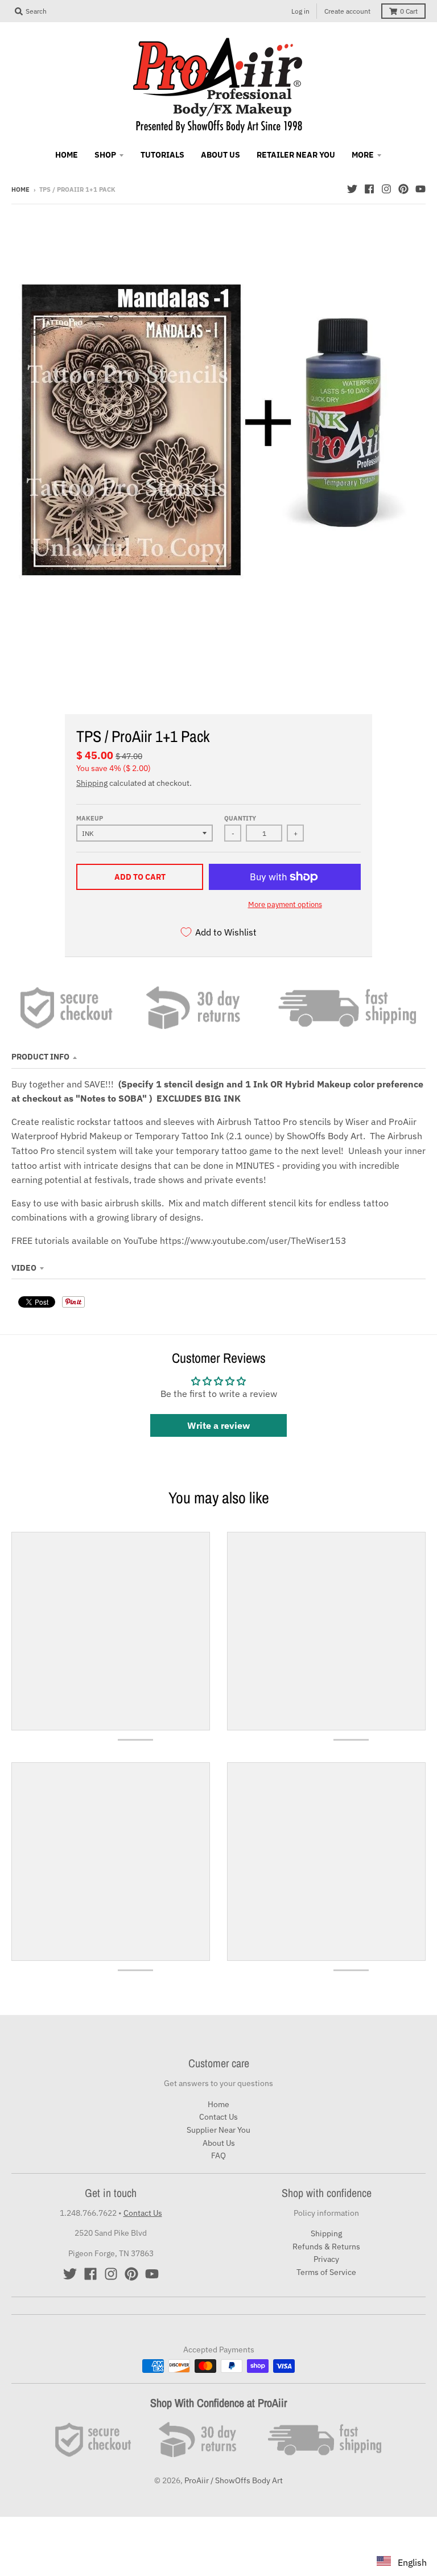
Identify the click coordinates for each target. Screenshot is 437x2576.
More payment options (285, 904)
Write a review (218, 1425)
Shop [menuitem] (105, 155)
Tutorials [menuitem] (162, 155)
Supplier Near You (218, 2130)
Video (24, 1268)
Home (20, 189)
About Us (219, 2143)
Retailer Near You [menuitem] (296, 155)
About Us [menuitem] (220, 155)
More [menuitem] (363, 155)
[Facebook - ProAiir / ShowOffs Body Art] (369, 189)
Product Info (40, 1057)
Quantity (240, 818)
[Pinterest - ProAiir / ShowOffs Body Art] (403, 189)
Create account (347, 11)
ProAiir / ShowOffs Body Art (234, 2480)
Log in (300, 11)
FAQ (218, 2155)
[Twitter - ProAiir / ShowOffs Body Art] (352, 189)
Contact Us (218, 2117)
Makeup (90, 818)
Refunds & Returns (326, 2247)
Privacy (326, 2259)
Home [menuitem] (67, 155)
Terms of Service (326, 2272)
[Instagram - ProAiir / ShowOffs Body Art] (386, 189)
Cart (409, 11)
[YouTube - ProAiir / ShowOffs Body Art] (420, 189)
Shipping (92, 783)
